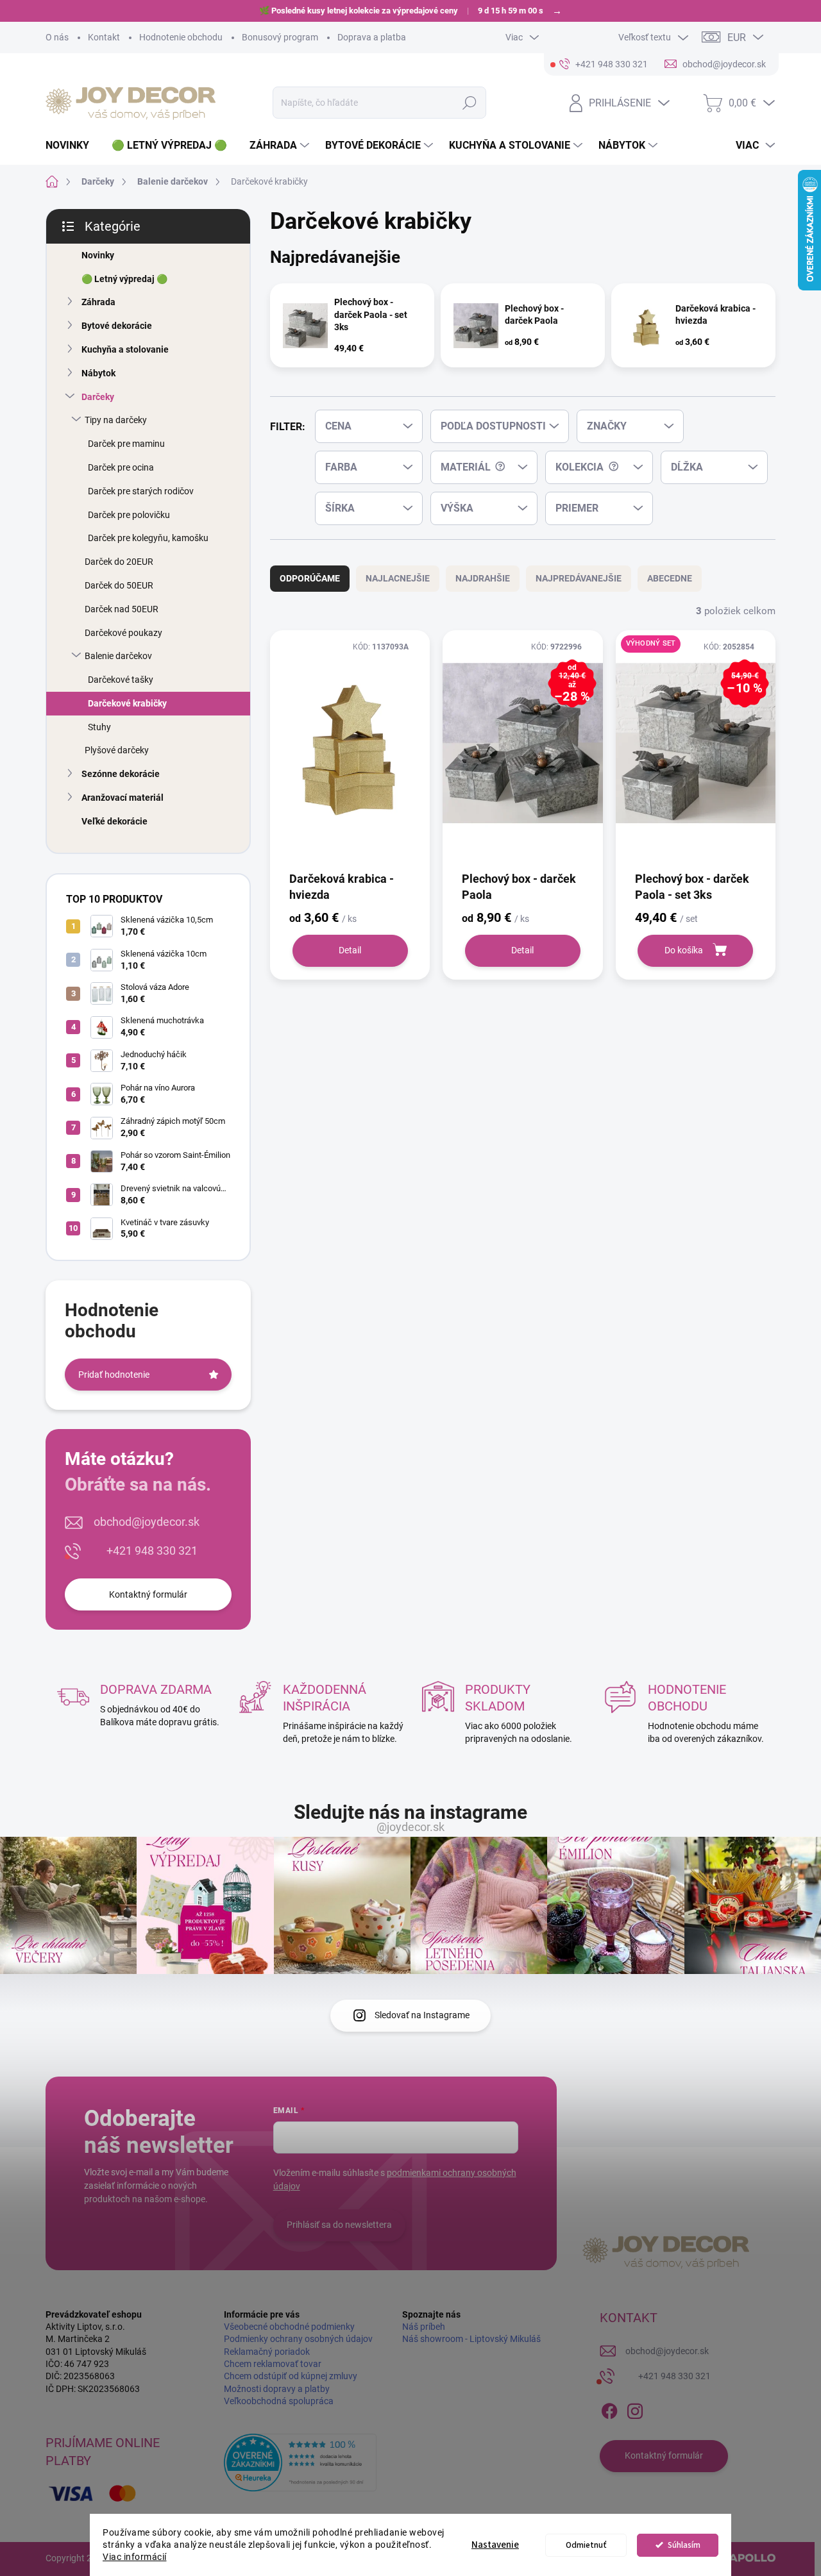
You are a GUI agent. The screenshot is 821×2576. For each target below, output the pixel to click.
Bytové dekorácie (117, 326)
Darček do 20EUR (119, 562)
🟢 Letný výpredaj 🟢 (124, 279)
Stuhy (99, 727)
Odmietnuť (586, 2545)
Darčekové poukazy (123, 633)
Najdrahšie (483, 578)
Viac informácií (135, 2557)
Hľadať (470, 103)
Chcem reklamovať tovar (273, 2364)
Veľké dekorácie (114, 821)
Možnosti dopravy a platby (277, 2389)
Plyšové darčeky (117, 750)
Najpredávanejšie (579, 578)
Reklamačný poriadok (267, 2352)
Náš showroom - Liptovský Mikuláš (471, 2339)
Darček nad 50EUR (122, 609)
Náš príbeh (424, 2327)
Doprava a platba (372, 37)
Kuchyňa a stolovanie (125, 349)
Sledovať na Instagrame (422, 2015)
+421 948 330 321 (152, 1551)
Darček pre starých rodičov (141, 491)
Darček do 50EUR (119, 585)
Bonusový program (280, 37)
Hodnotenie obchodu (181, 37)
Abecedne (670, 578)
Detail (350, 950)
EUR (737, 38)
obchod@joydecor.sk (147, 1522)
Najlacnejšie (398, 578)
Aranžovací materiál (123, 798)
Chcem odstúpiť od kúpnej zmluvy (291, 2376)
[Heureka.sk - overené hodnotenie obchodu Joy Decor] (300, 2463)
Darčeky (98, 397)
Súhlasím (684, 2545)
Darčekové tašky (121, 680)
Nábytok (98, 373)
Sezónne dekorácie (121, 774)
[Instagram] (635, 2409)
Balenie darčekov (118, 656)
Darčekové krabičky (127, 703)
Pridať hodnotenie (114, 1375)
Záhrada (98, 302)
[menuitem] (72, 146)
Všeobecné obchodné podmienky (289, 2327)
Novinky (98, 255)
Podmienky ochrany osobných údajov (298, 2339)
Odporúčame (310, 578)
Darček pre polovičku (129, 515)
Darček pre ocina (121, 467)
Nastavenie (495, 2545)
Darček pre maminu (126, 444)
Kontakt (104, 37)
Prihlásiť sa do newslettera (339, 2225)
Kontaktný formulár (148, 1594)
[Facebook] (609, 2409)
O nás (57, 37)
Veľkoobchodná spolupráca (279, 2401)
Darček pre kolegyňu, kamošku (148, 538)
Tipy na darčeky (116, 420)
